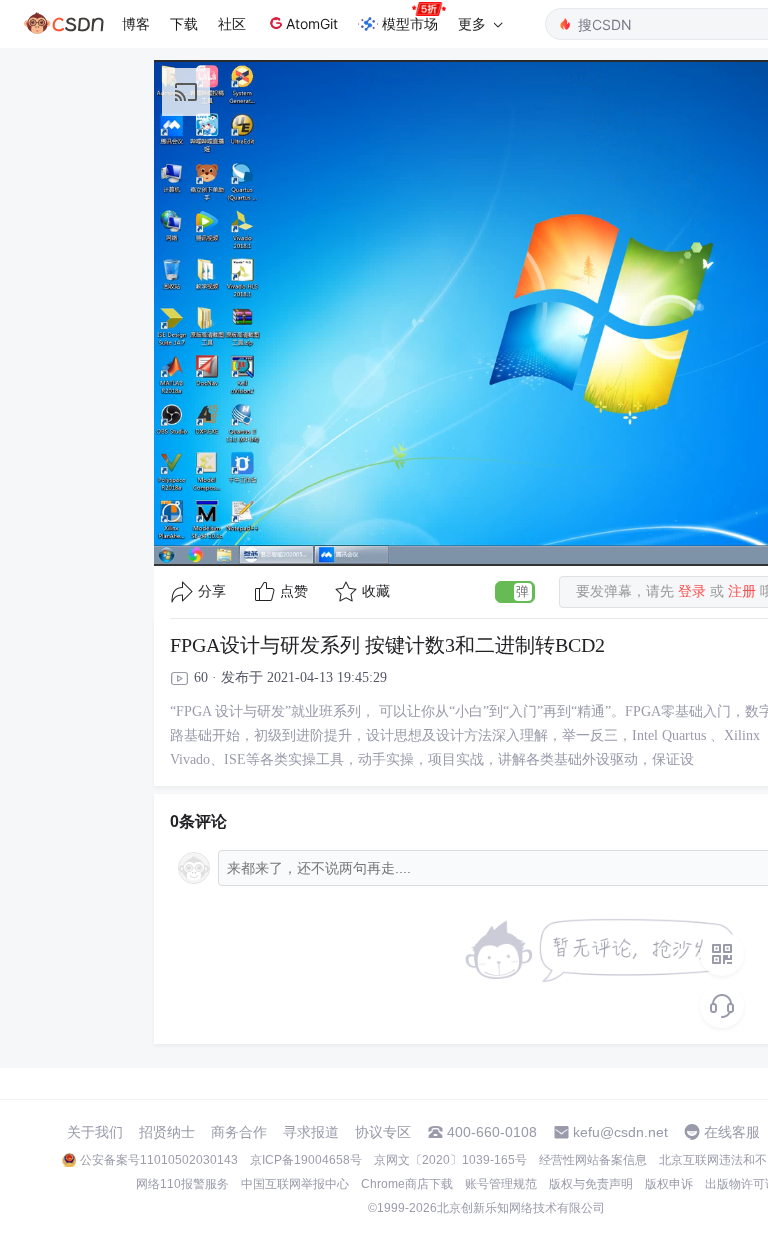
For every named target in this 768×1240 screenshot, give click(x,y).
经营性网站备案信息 (593, 1160)
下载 (184, 23)
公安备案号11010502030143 (159, 1160)
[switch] (515, 592)
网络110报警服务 (182, 1184)
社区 (232, 23)
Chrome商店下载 (407, 1184)
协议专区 (383, 1132)
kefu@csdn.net (620, 1132)
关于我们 (95, 1132)
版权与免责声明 (591, 1184)
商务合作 (239, 1132)
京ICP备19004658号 (306, 1160)
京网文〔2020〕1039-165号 (450, 1160)
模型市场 (410, 23)
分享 (212, 591)
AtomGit (312, 23)
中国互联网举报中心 (295, 1184)
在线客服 (732, 1132)
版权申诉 (669, 1184)
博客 (136, 23)
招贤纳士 (167, 1132)
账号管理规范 (501, 1184)
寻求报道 (311, 1132)
